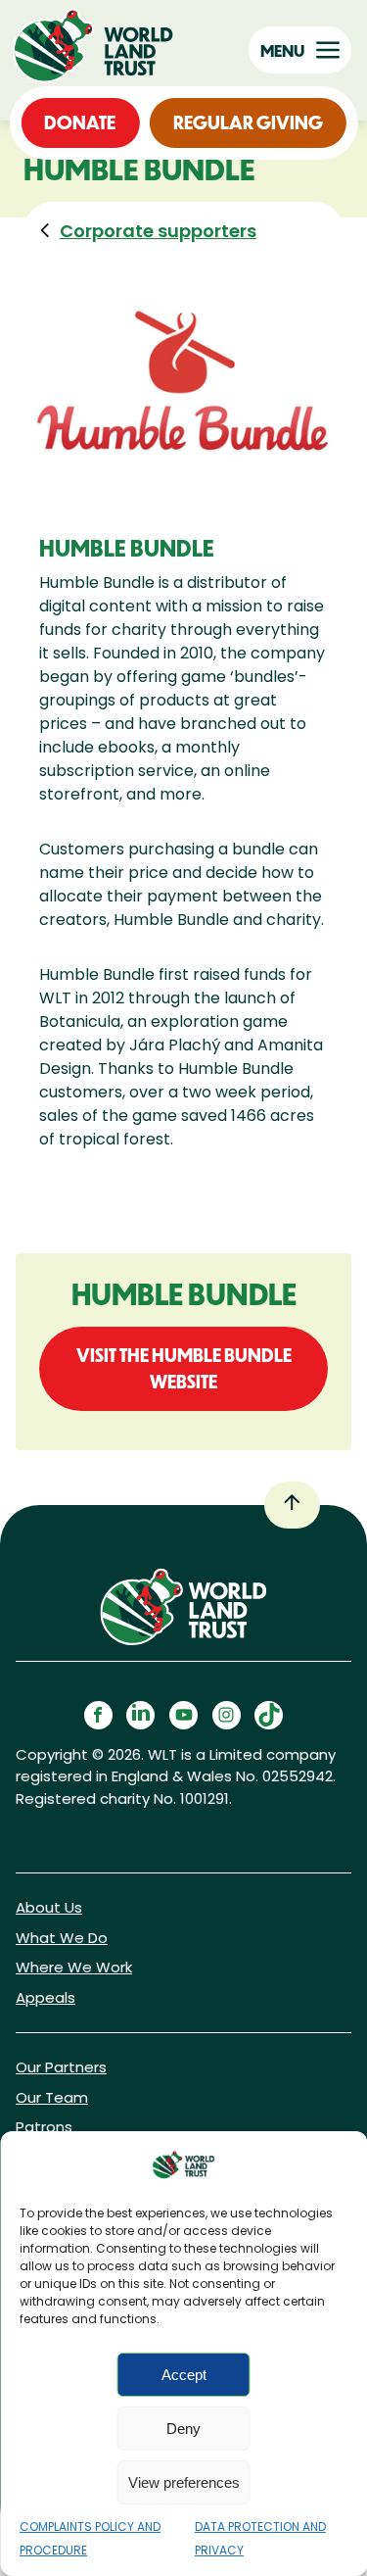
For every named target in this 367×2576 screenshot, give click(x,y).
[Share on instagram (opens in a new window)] (227, 1715)
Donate (80, 122)
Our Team (52, 2097)
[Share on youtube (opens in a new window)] (183, 1715)
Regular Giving (248, 122)
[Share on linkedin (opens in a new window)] (140, 1715)
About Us (49, 1907)
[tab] (144, 231)
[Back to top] (292, 1505)
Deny (183, 2429)
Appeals (46, 1997)
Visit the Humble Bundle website (184, 1368)
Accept (184, 2375)
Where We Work (74, 1967)
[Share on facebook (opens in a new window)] (98, 1715)
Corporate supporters (158, 231)
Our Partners (61, 2067)
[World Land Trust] (98, 46)
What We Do (62, 1938)
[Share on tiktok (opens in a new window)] (269, 1715)
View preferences (184, 2482)
